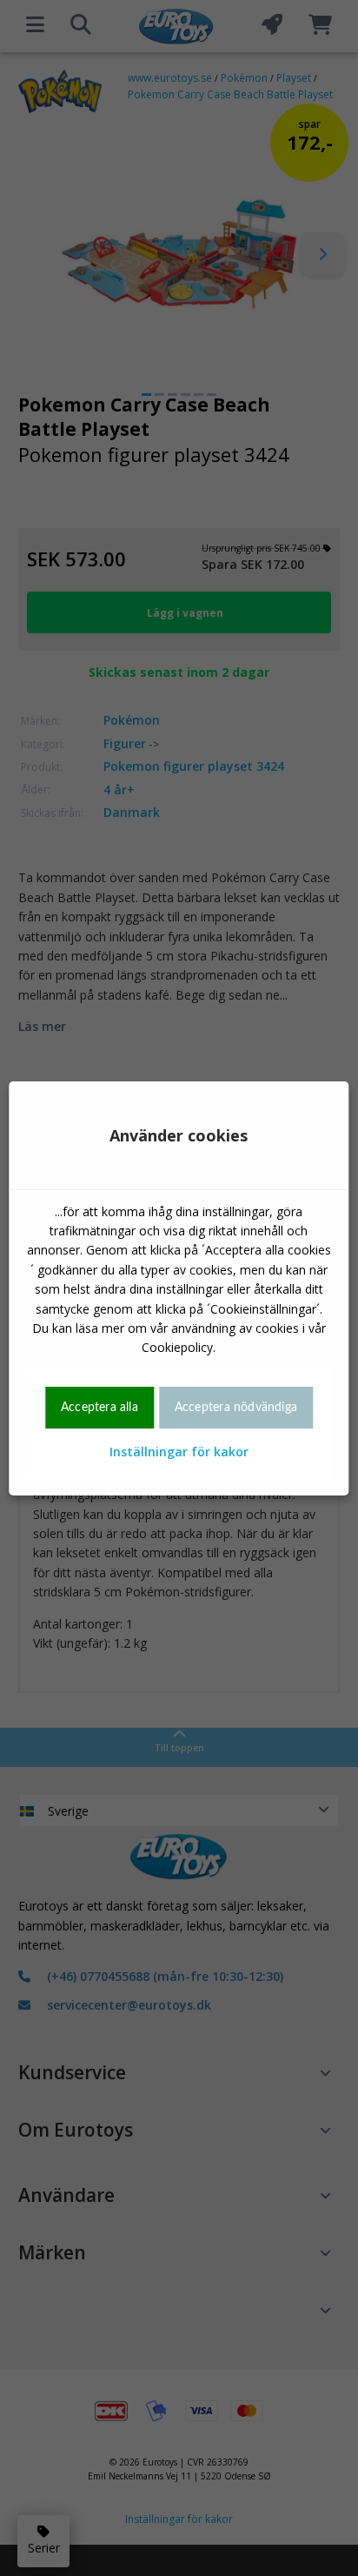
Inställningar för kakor (179, 1452)
